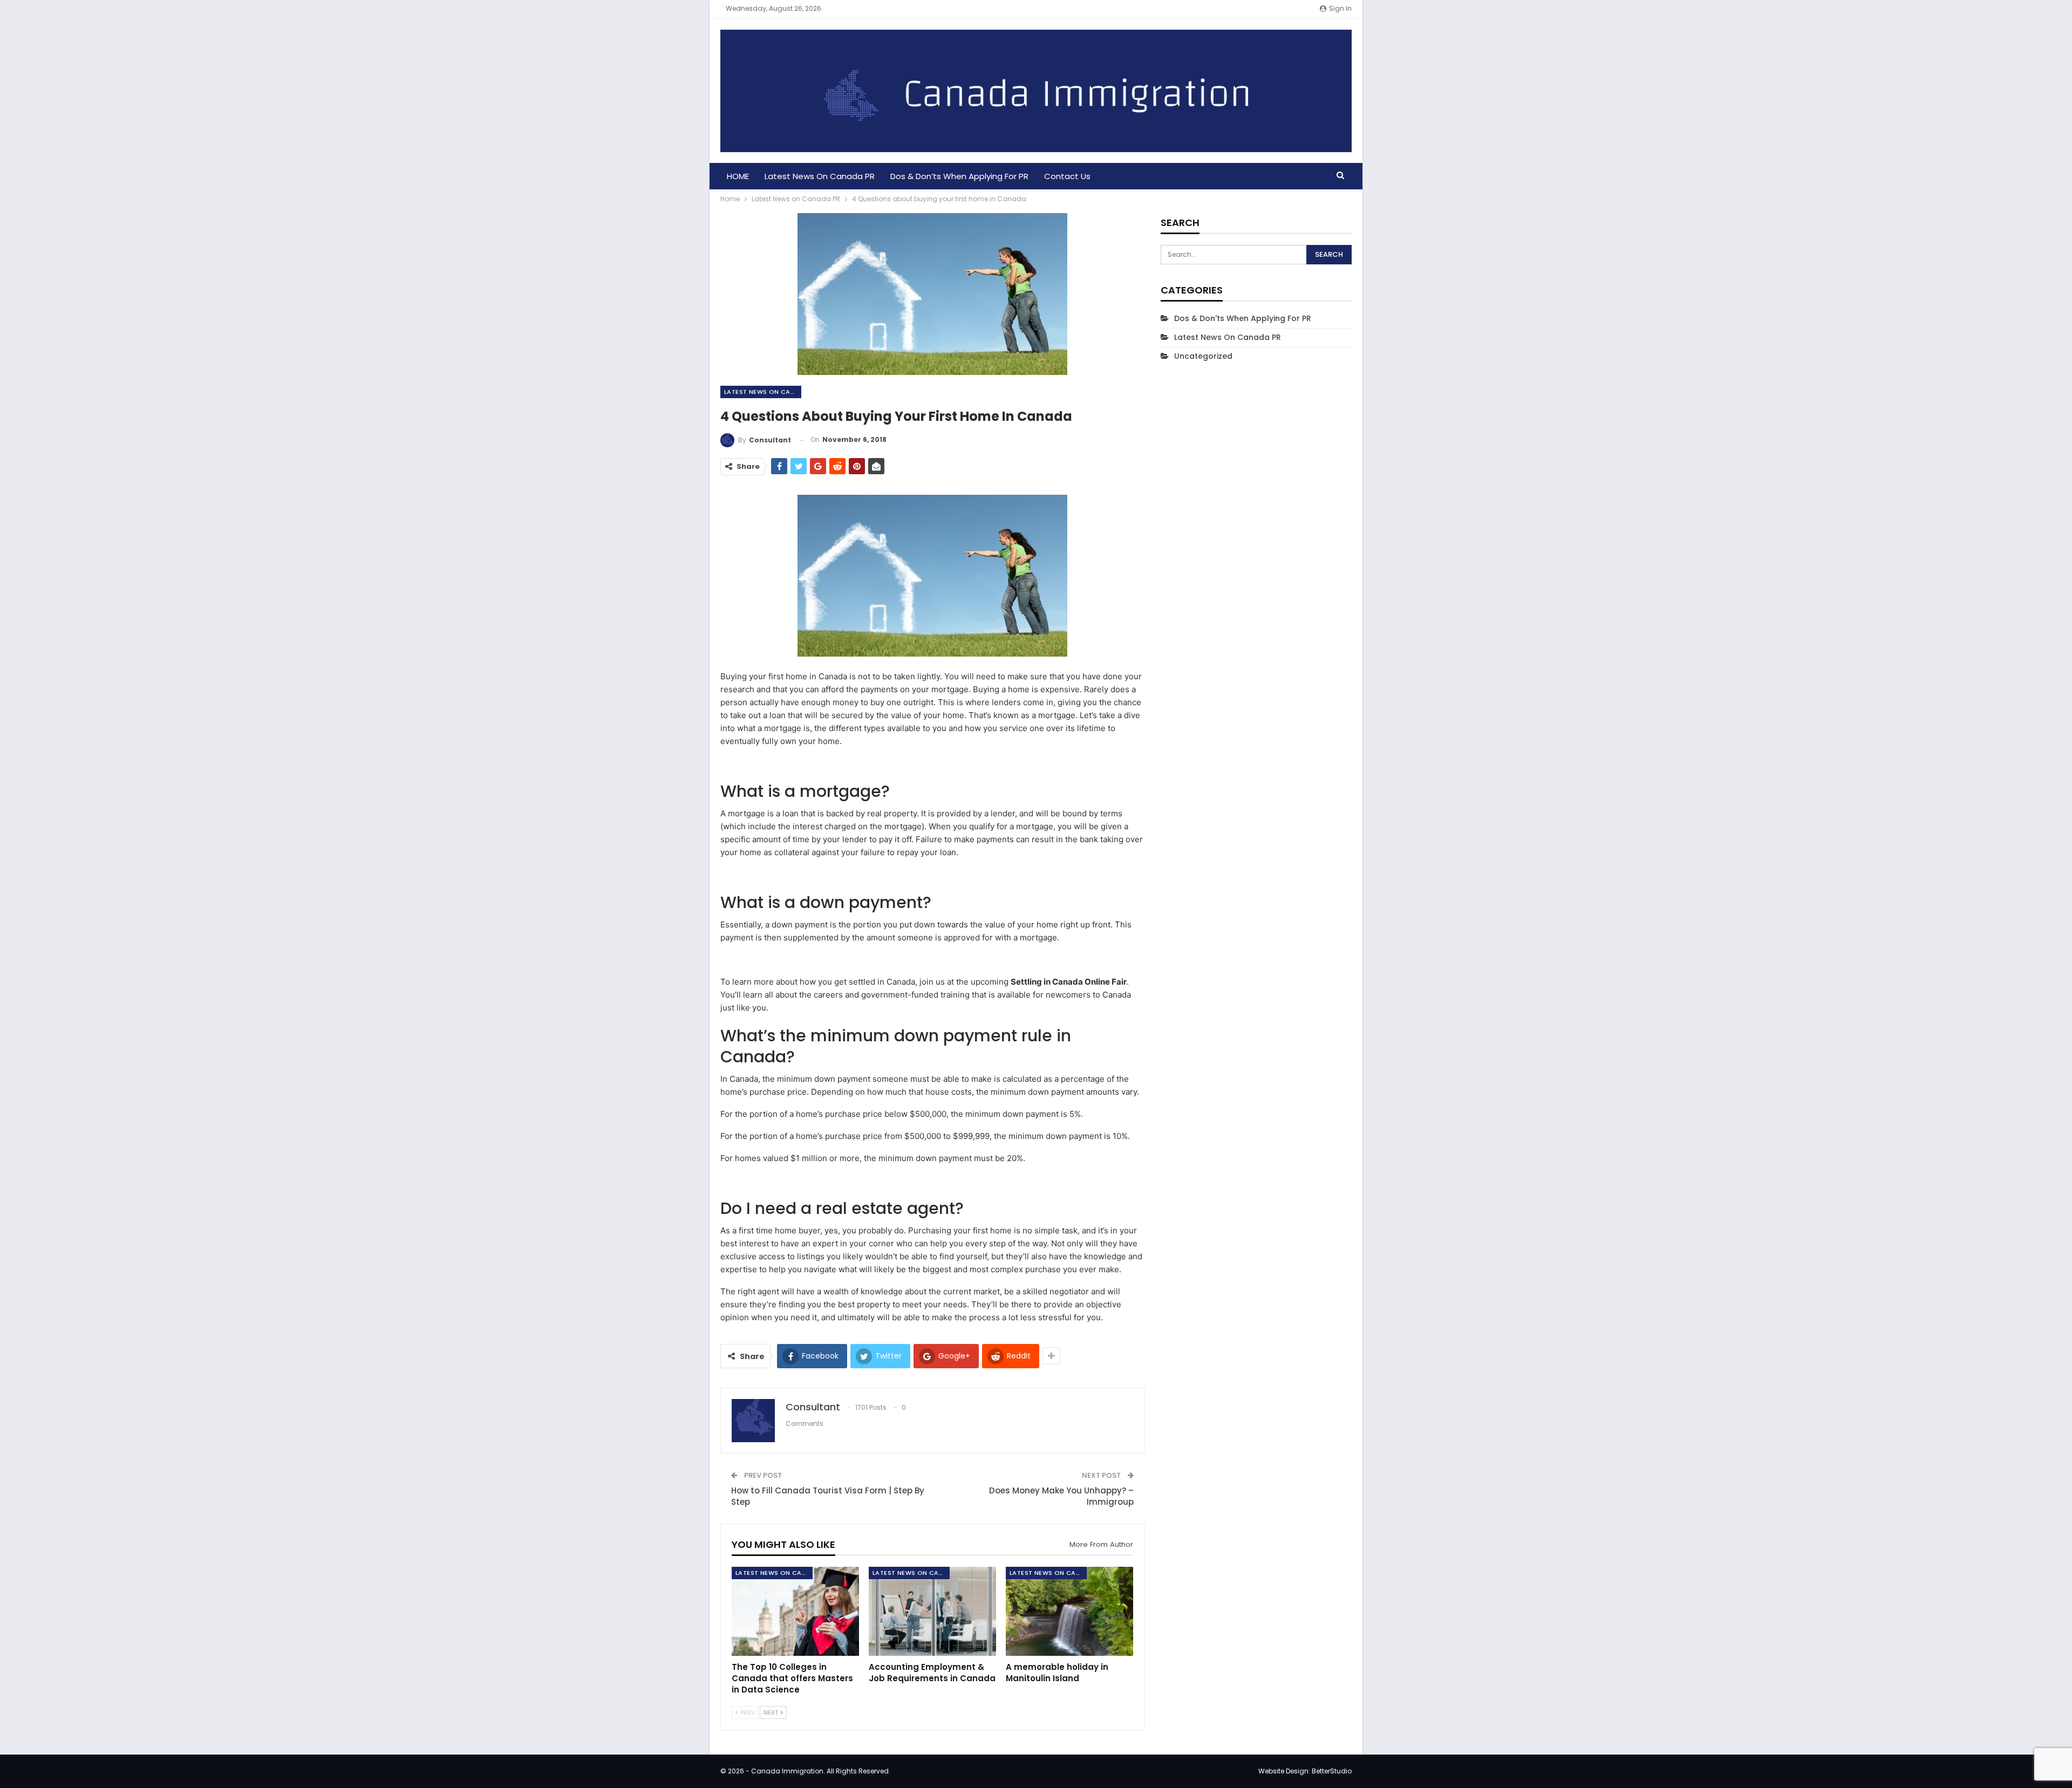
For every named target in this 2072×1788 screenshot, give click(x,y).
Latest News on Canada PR (820, 176)
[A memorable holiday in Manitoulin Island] (1069, 1611)
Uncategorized (1203, 356)
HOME (738, 176)
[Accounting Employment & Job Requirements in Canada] (932, 1611)
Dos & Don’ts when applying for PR (959, 176)
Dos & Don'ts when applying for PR (1243, 318)
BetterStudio (1332, 1771)
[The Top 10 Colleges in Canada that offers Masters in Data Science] (795, 1611)
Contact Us (1067, 176)
